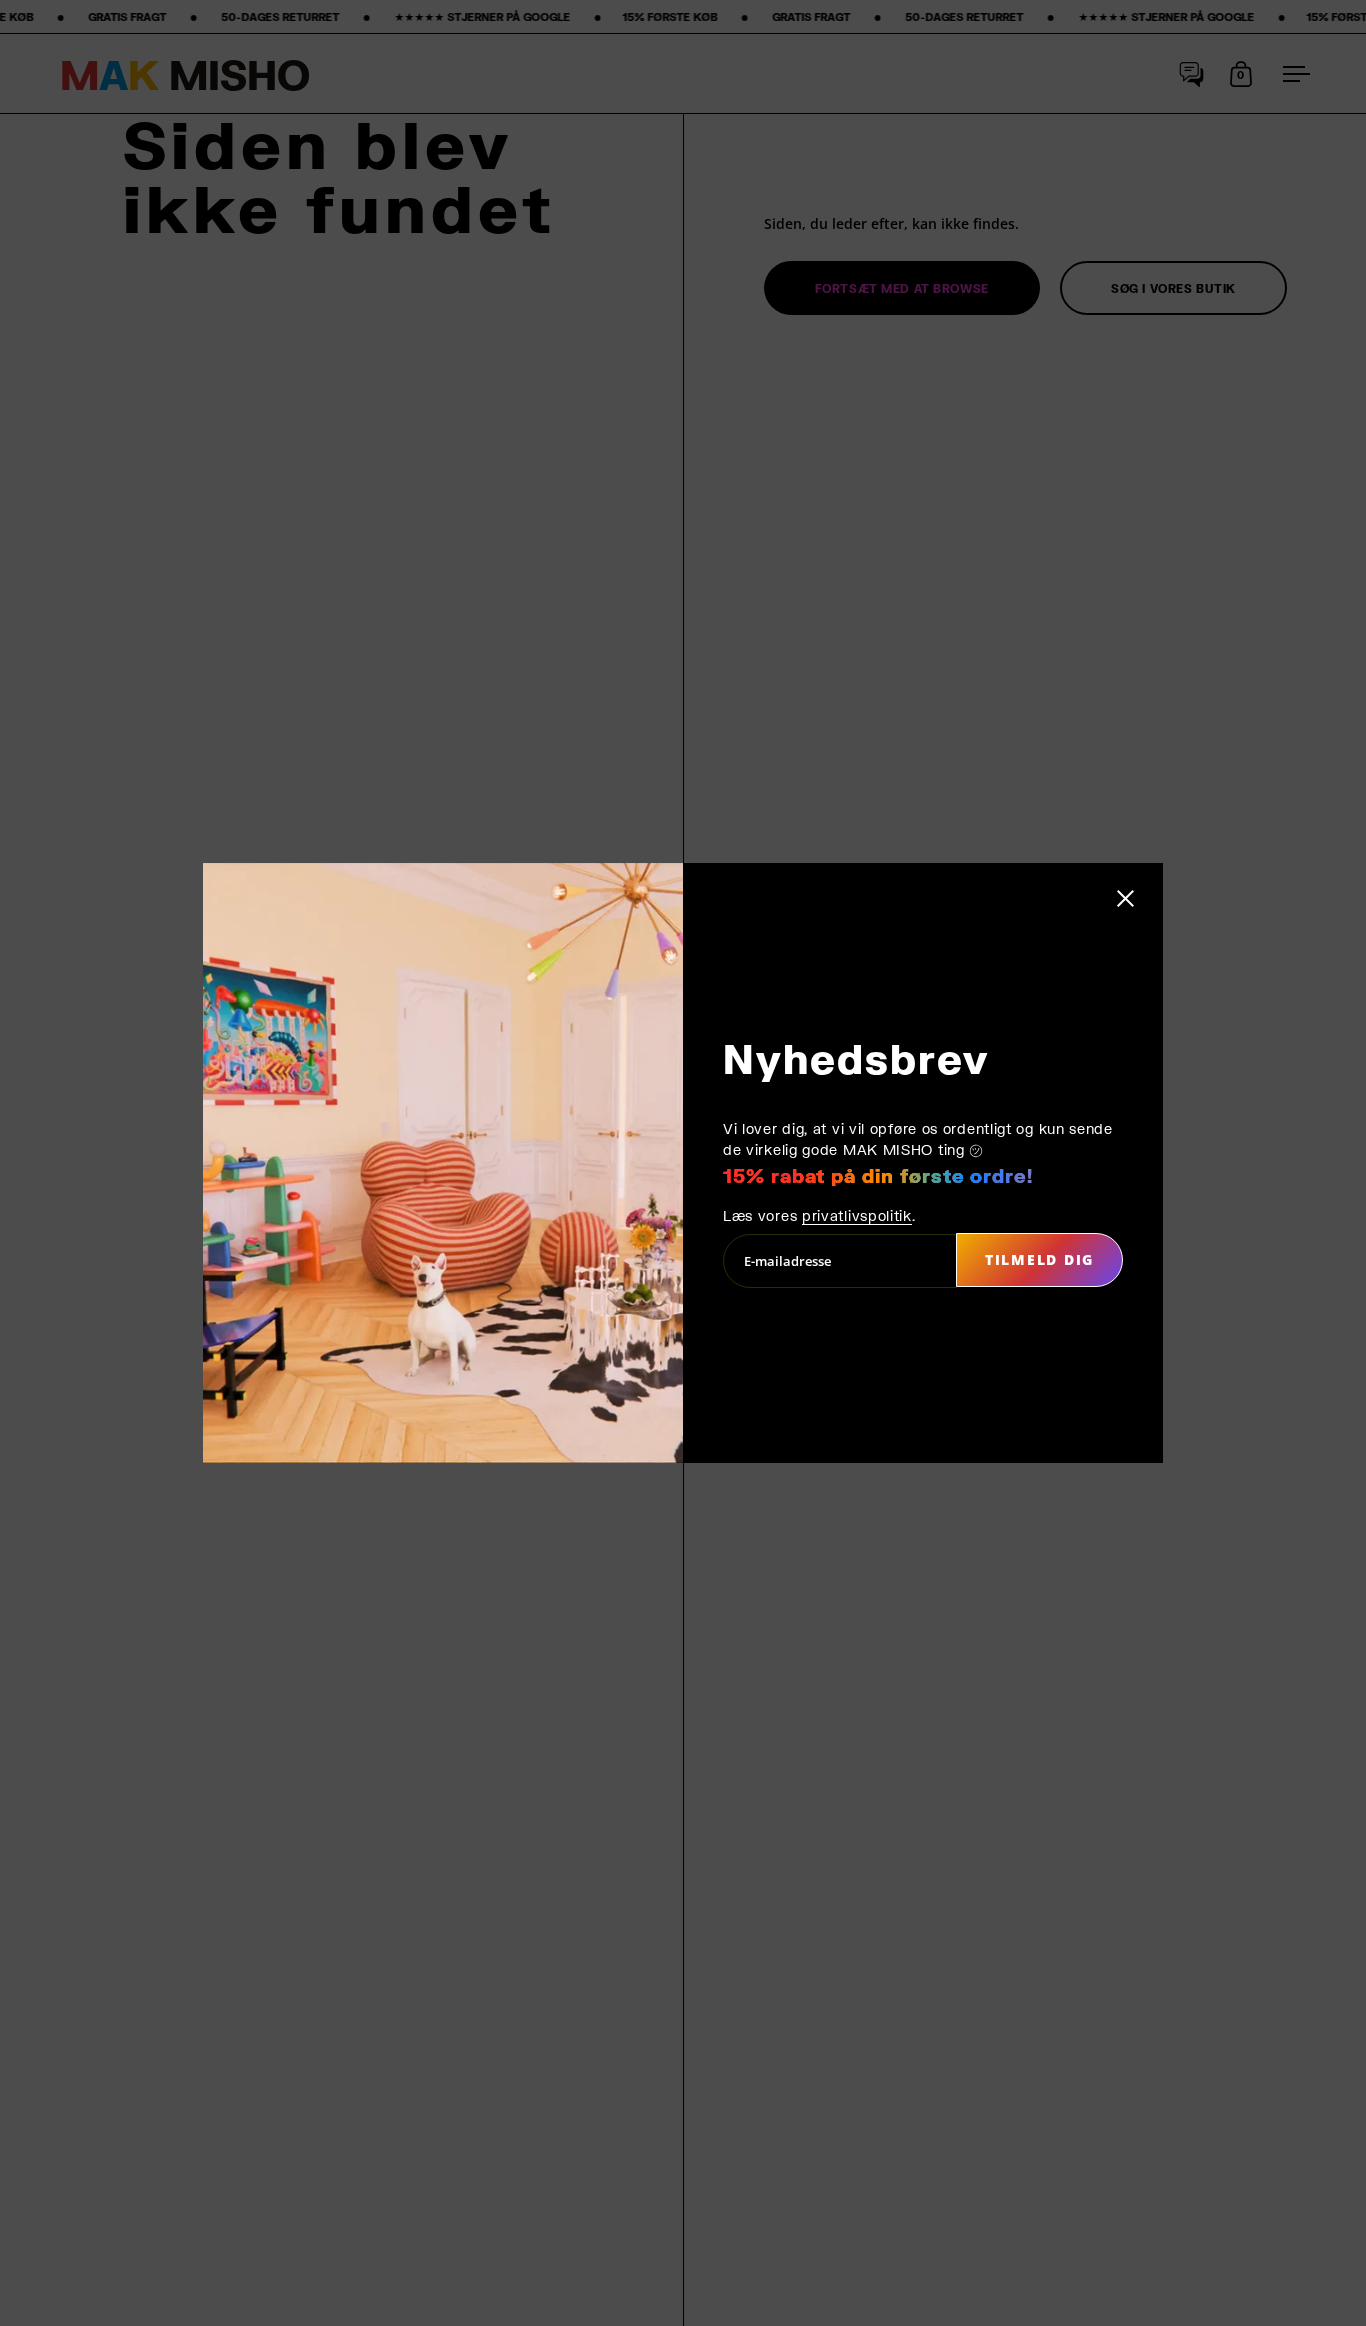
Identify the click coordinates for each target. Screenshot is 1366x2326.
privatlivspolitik (857, 1215)
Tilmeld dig (1039, 1259)
